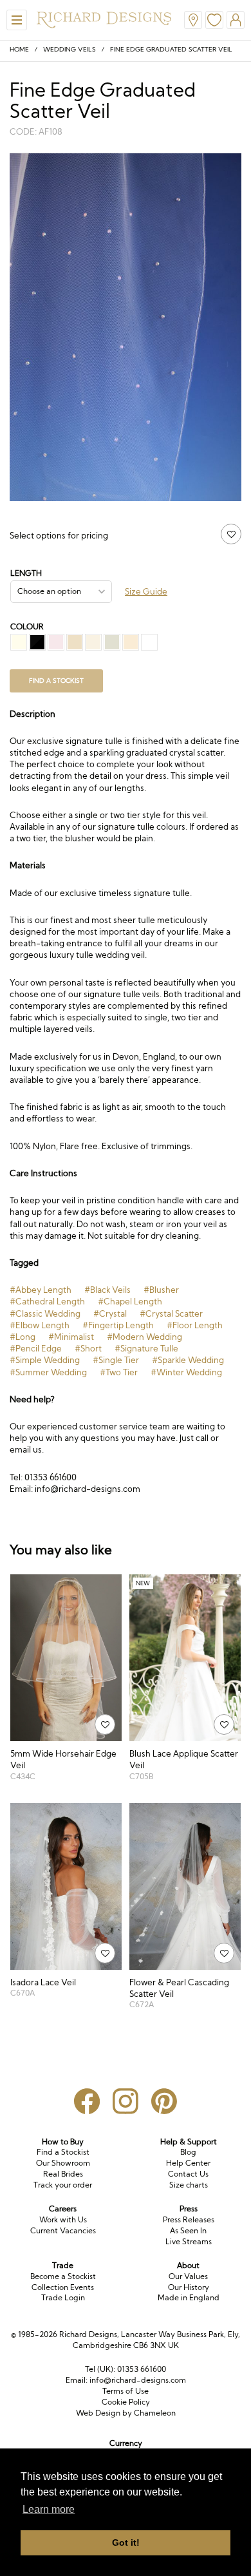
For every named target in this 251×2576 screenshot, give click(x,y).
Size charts (189, 2185)
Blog (188, 2152)
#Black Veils (107, 1290)
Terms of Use (126, 2391)
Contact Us (188, 2174)
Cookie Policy (126, 2402)
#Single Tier (116, 1360)
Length (26, 573)
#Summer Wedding (48, 1372)
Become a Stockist (63, 2276)
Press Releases (189, 2219)
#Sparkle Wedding (188, 1360)
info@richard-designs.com (138, 2380)
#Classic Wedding (45, 1313)
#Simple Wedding (45, 1360)
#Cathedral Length (47, 1301)
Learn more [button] (49, 2509)
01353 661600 (142, 2369)
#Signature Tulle (146, 1348)
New (143, 1583)
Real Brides (63, 2174)
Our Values (188, 2276)
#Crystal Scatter (171, 1313)
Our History (189, 2287)
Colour (27, 626)
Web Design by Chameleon (126, 2413)
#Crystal (110, 1313)
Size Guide (146, 591)
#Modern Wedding (144, 1337)
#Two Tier (119, 1372)
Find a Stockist (63, 2152)
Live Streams (189, 2241)
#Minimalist (71, 1337)
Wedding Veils (70, 49)
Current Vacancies (63, 2230)
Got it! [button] (126, 2543)
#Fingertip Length (118, 1325)
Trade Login (63, 2297)
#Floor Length (195, 1325)
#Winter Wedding (186, 1372)
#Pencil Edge (36, 1348)
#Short (88, 1348)
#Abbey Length (41, 1290)
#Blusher (161, 1290)
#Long (23, 1337)
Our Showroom (63, 2163)
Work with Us (63, 2219)
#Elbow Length (40, 1325)
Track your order (63, 2185)
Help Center (188, 2163)
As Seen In (188, 2230)
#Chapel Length (130, 1301)
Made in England (189, 2297)
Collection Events (63, 2287)
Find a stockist (56, 681)
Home (19, 49)
